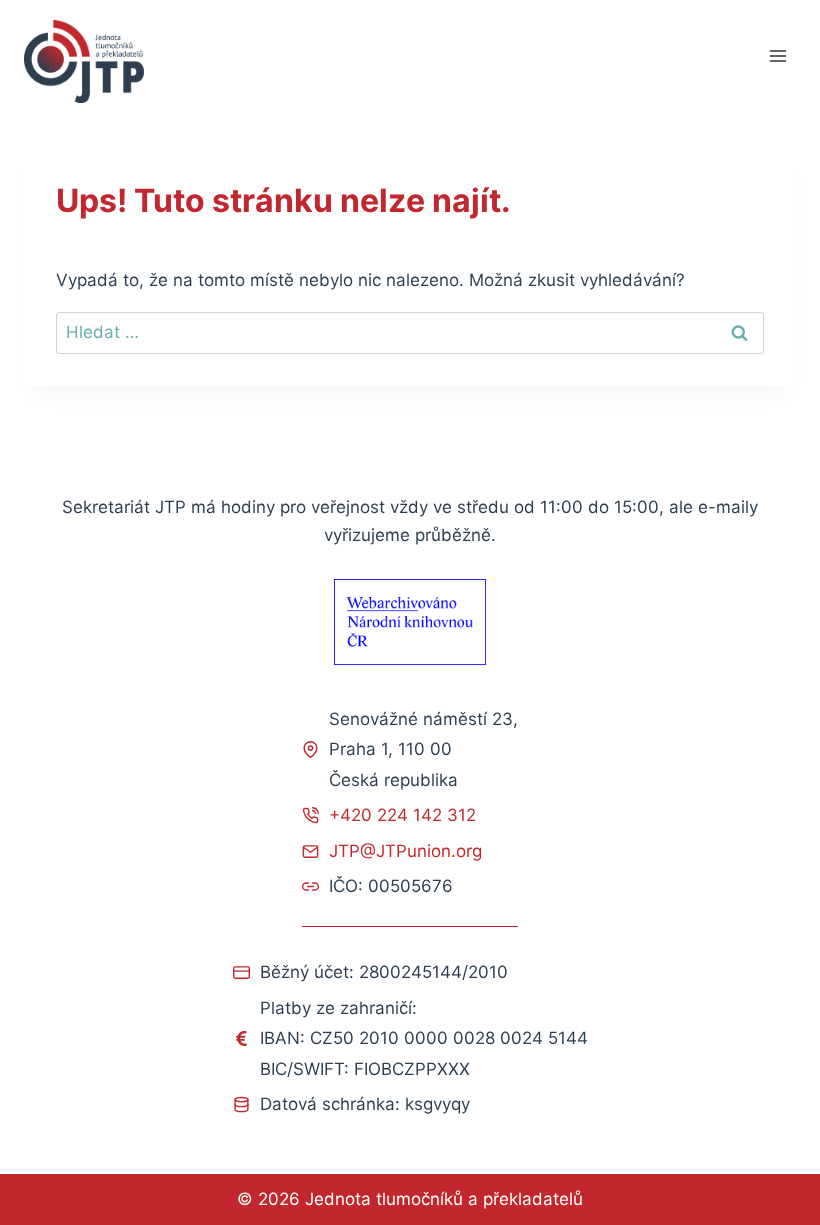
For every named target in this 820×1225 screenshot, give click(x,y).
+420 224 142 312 (402, 815)
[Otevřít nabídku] (777, 56)
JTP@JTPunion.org (405, 851)
